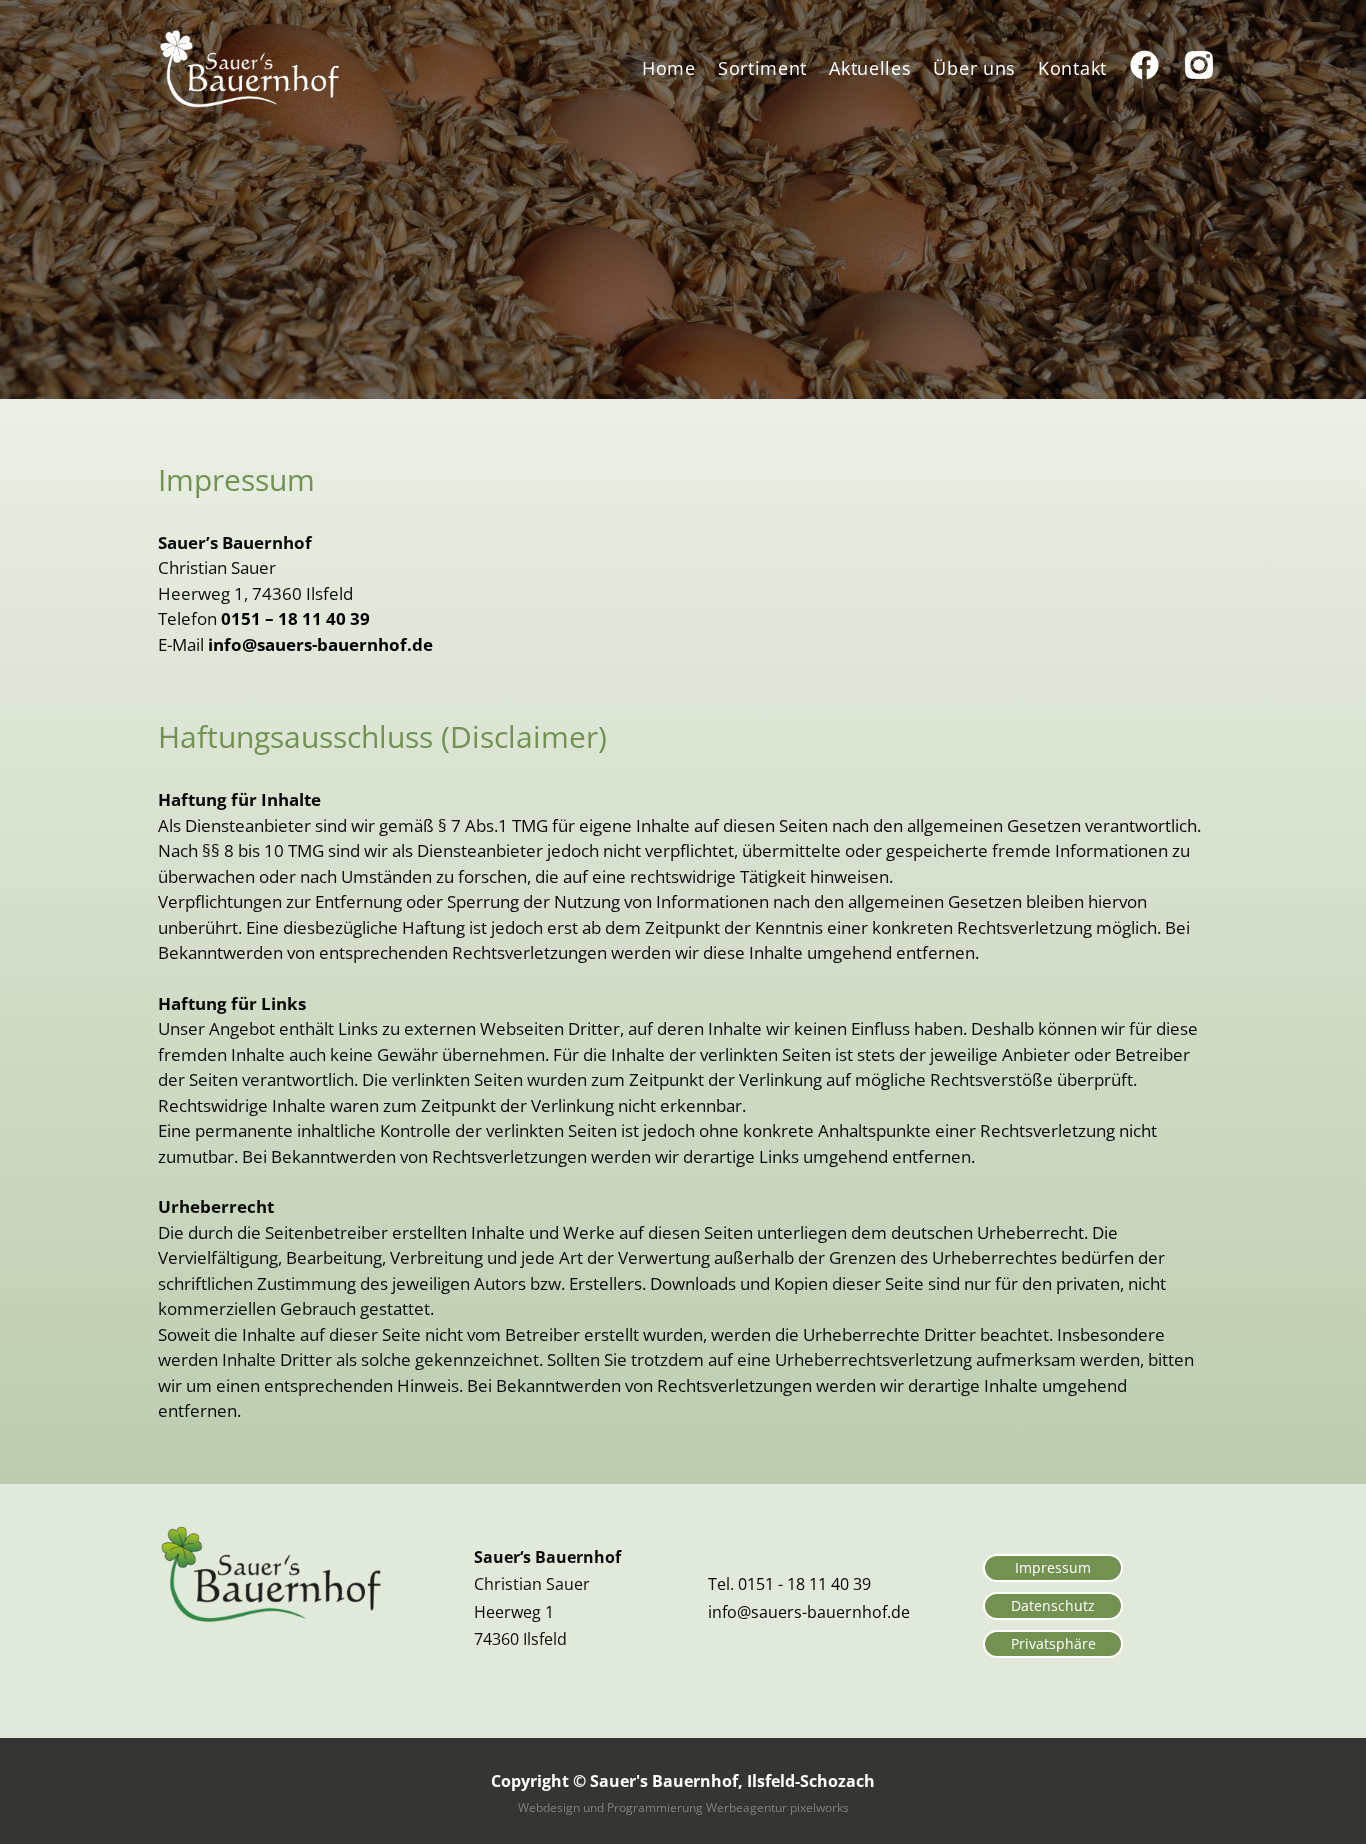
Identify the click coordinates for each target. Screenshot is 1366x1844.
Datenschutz (1053, 1605)
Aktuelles (870, 68)
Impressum (1053, 1567)
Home (669, 68)
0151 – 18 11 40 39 (295, 618)
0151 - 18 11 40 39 (804, 1584)
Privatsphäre (1053, 1643)
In (1191, 68)
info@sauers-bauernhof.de (320, 644)
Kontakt (1072, 68)
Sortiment (762, 68)
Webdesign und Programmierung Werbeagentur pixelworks (683, 1807)
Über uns (974, 68)
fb (1138, 68)
